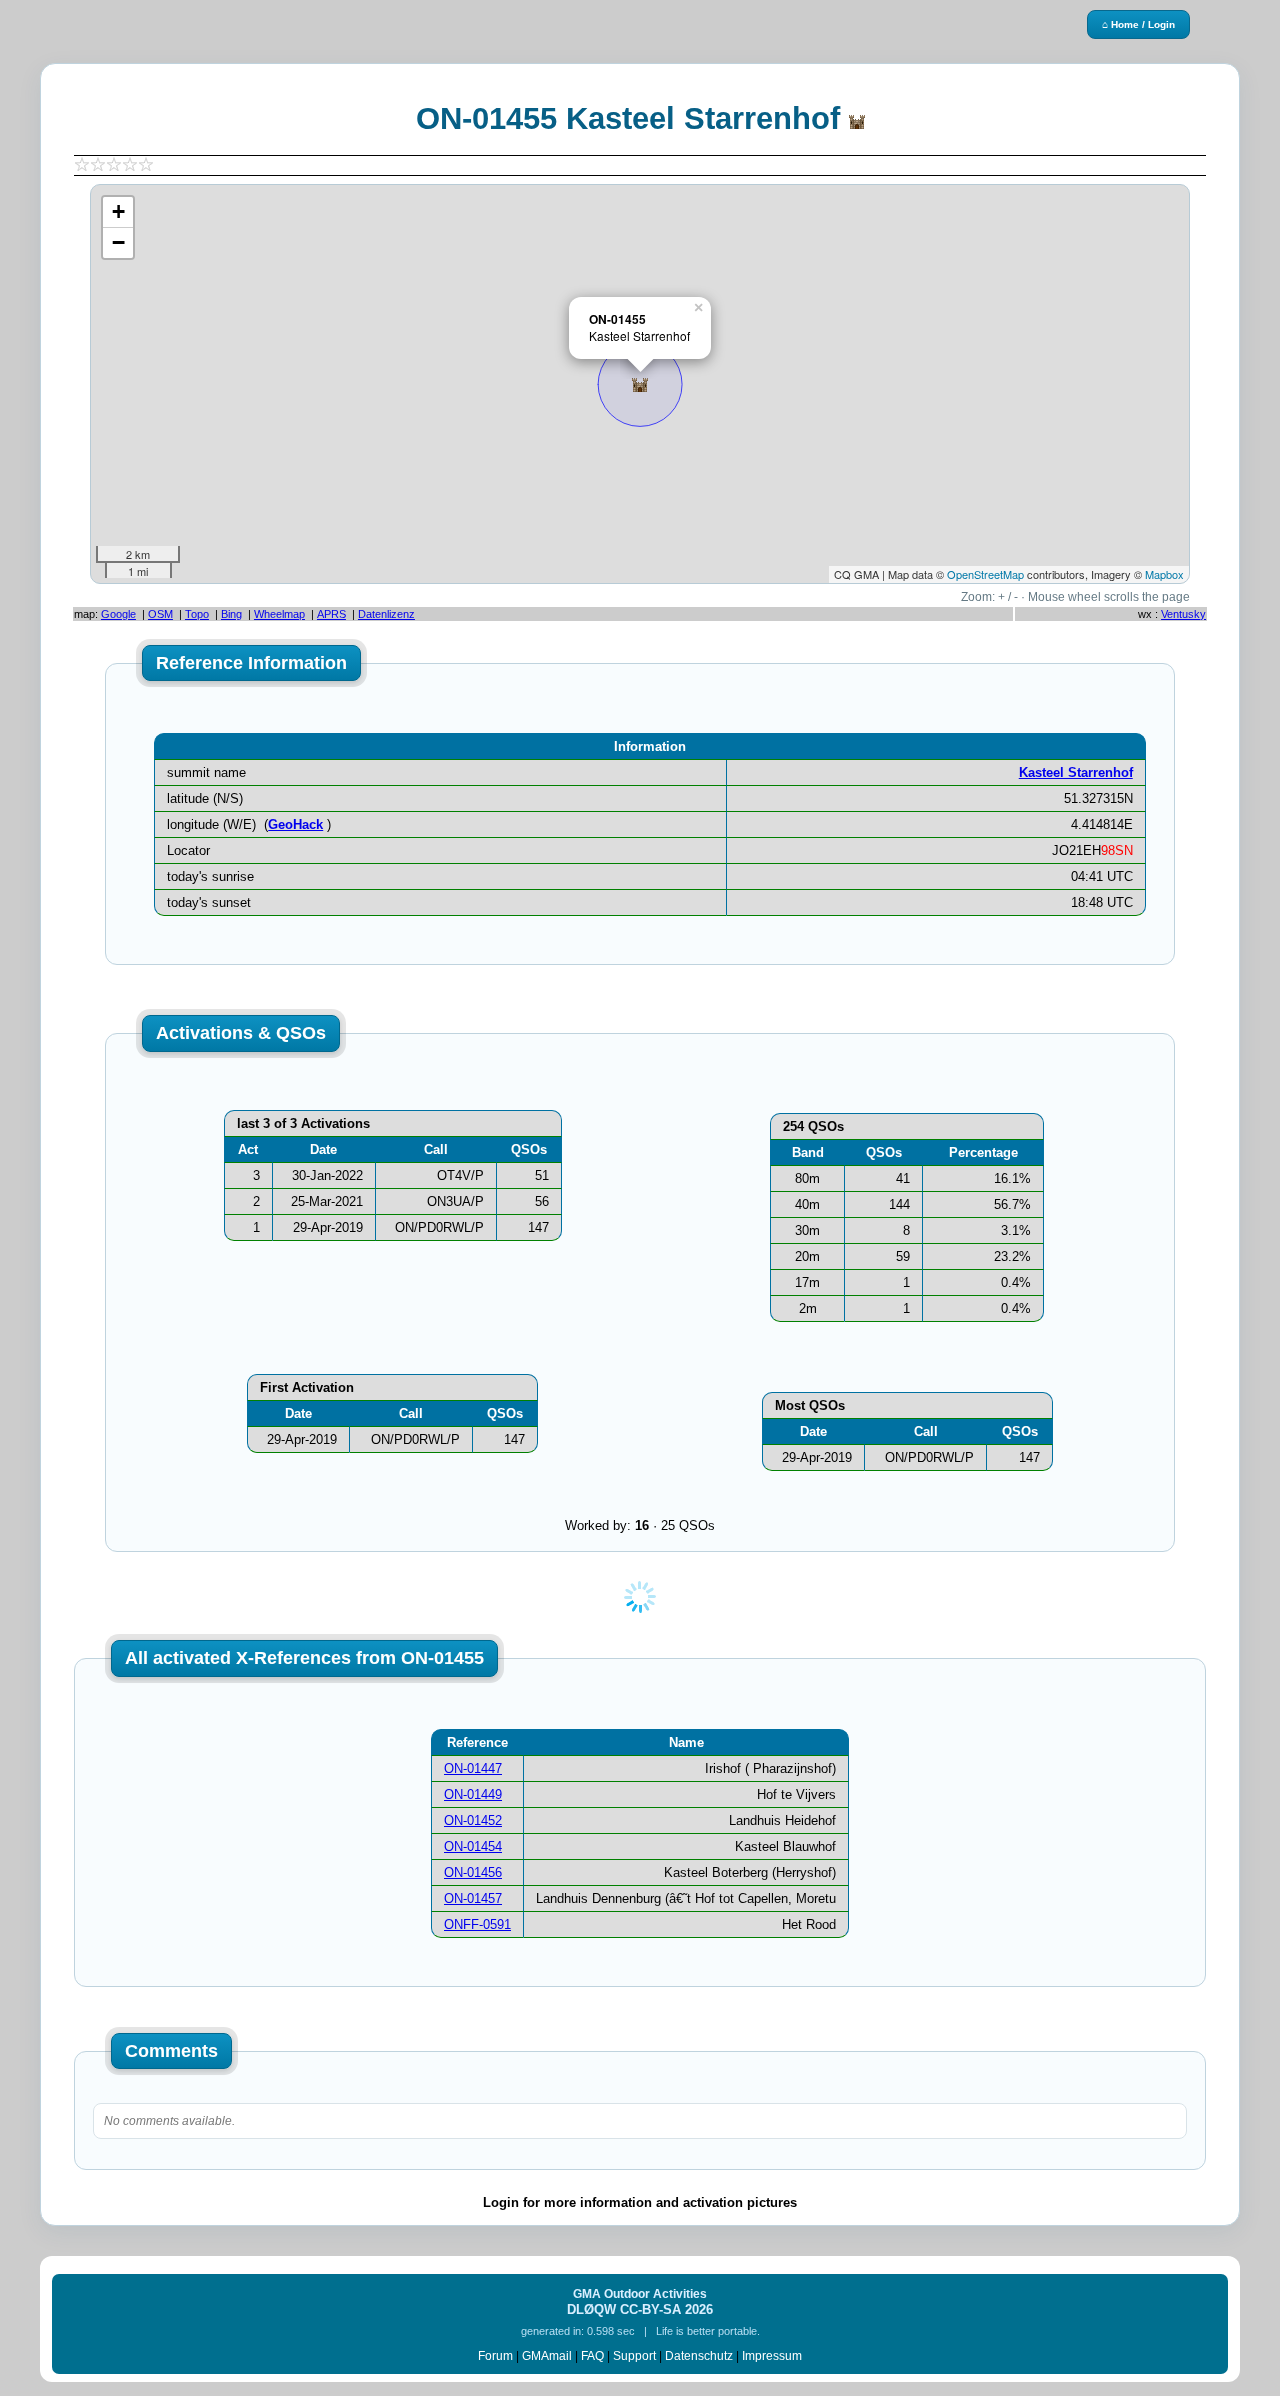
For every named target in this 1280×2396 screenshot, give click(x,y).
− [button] (118, 242)
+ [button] (118, 211)
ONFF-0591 (477, 1924)
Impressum (772, 2356)
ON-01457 (473, 1898)
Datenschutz (699, 2356)
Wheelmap (279, 614)
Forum (495, 2356)
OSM (160, 614)
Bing (231, 614)
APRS (331, 614)
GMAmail (547, 2356)
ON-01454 (473, 1846)
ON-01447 (473, 1768)
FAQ (592, 2356)
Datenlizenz (386, 614)
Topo (197, 614)
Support (634, 2356)
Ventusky (1183, 614)
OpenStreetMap (985, 574)
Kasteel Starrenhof (1076, 772)
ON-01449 (473, 1794)
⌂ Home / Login (1138, 24)
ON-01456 (473, 1872)
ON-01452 (473, 1820)
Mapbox (1164, 574)
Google (118, 614)
